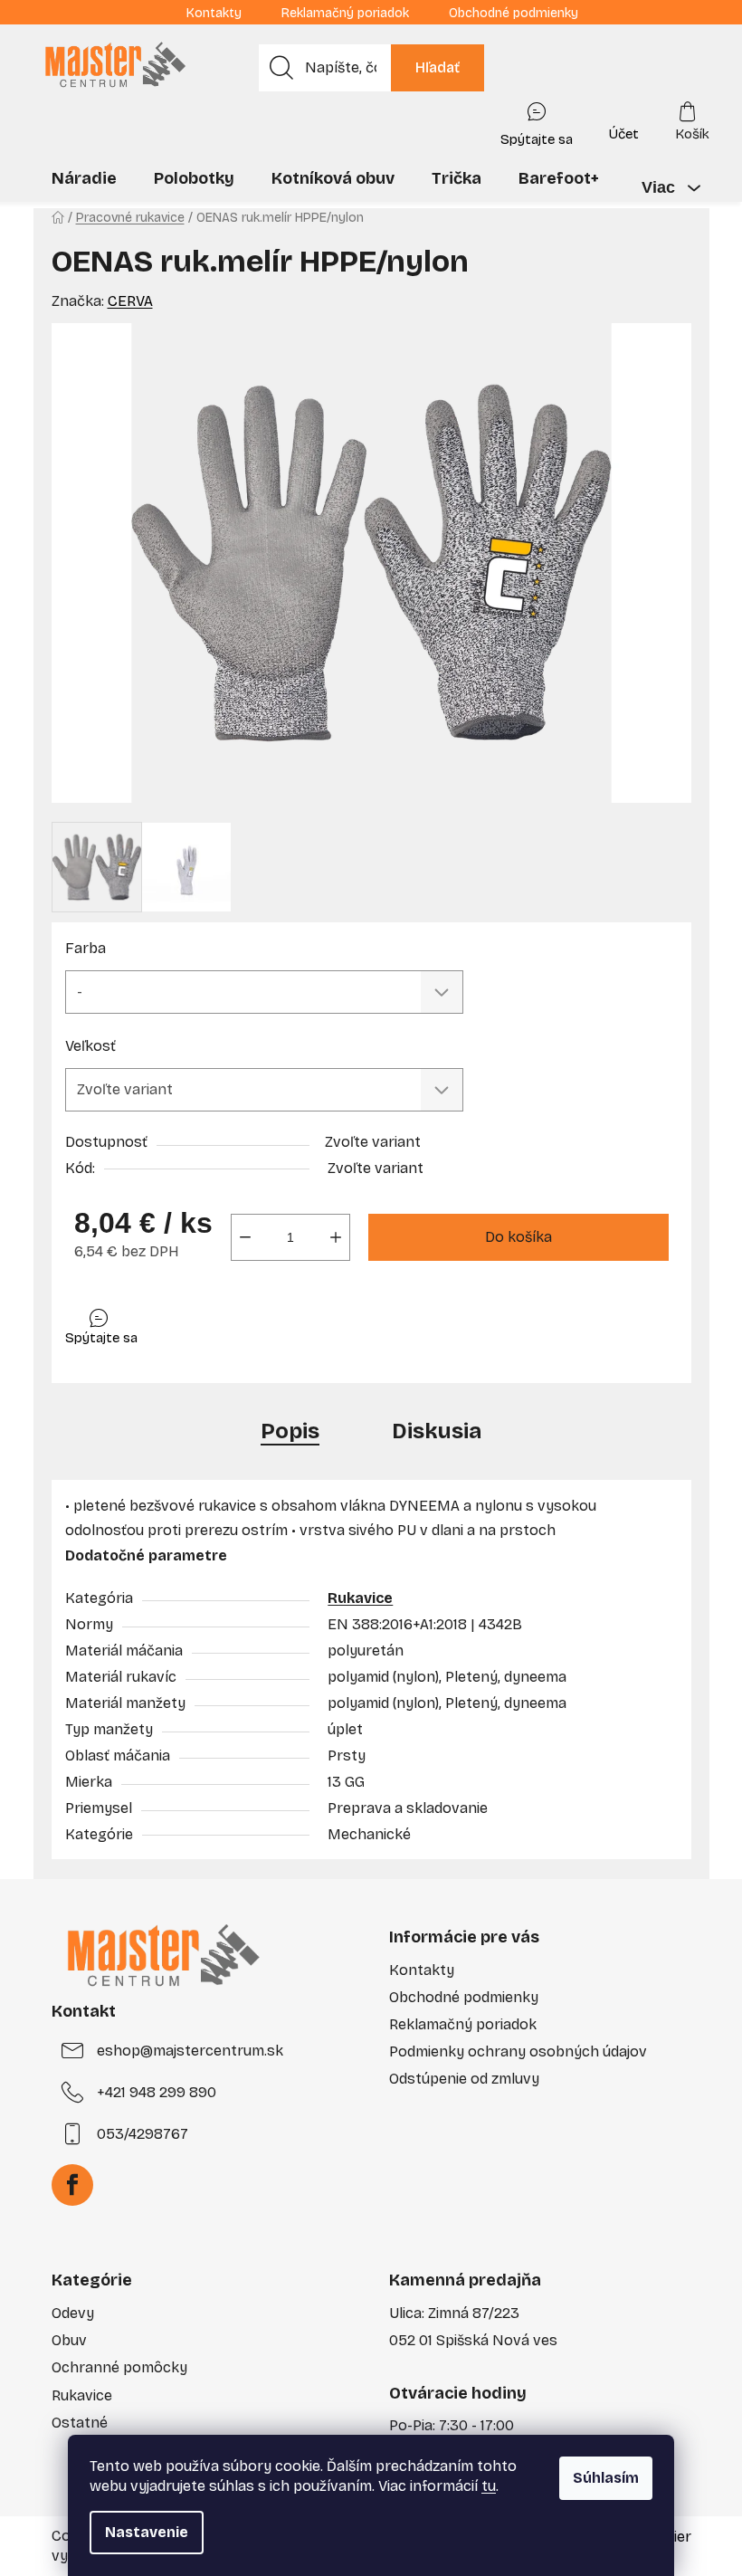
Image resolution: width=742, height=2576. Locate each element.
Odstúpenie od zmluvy (464, 2079)
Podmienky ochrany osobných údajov (518, 2051)
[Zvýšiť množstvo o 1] (336, 1237)
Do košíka (518, 1237)
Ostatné (80, 2423)
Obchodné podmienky (514, 13)
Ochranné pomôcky (119, 2367)
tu (489, 2486)
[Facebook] (72, 2185)
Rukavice (360, 1598)
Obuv (69, 2340)
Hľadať (438, 67)
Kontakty (214, 13)
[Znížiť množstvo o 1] (245, 1237)
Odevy (73, 2313)
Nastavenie (147, 2532)
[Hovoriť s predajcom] (537, 120)
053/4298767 (143, 2134)
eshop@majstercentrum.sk (190, 2051)
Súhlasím (606, 2478)
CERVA (130, 301)
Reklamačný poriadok (345, 13)
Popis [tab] (290, 1431)
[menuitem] (84, 178)
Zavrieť (194, 1323)
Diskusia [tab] (437, 1431)
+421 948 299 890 (157, 2092)
